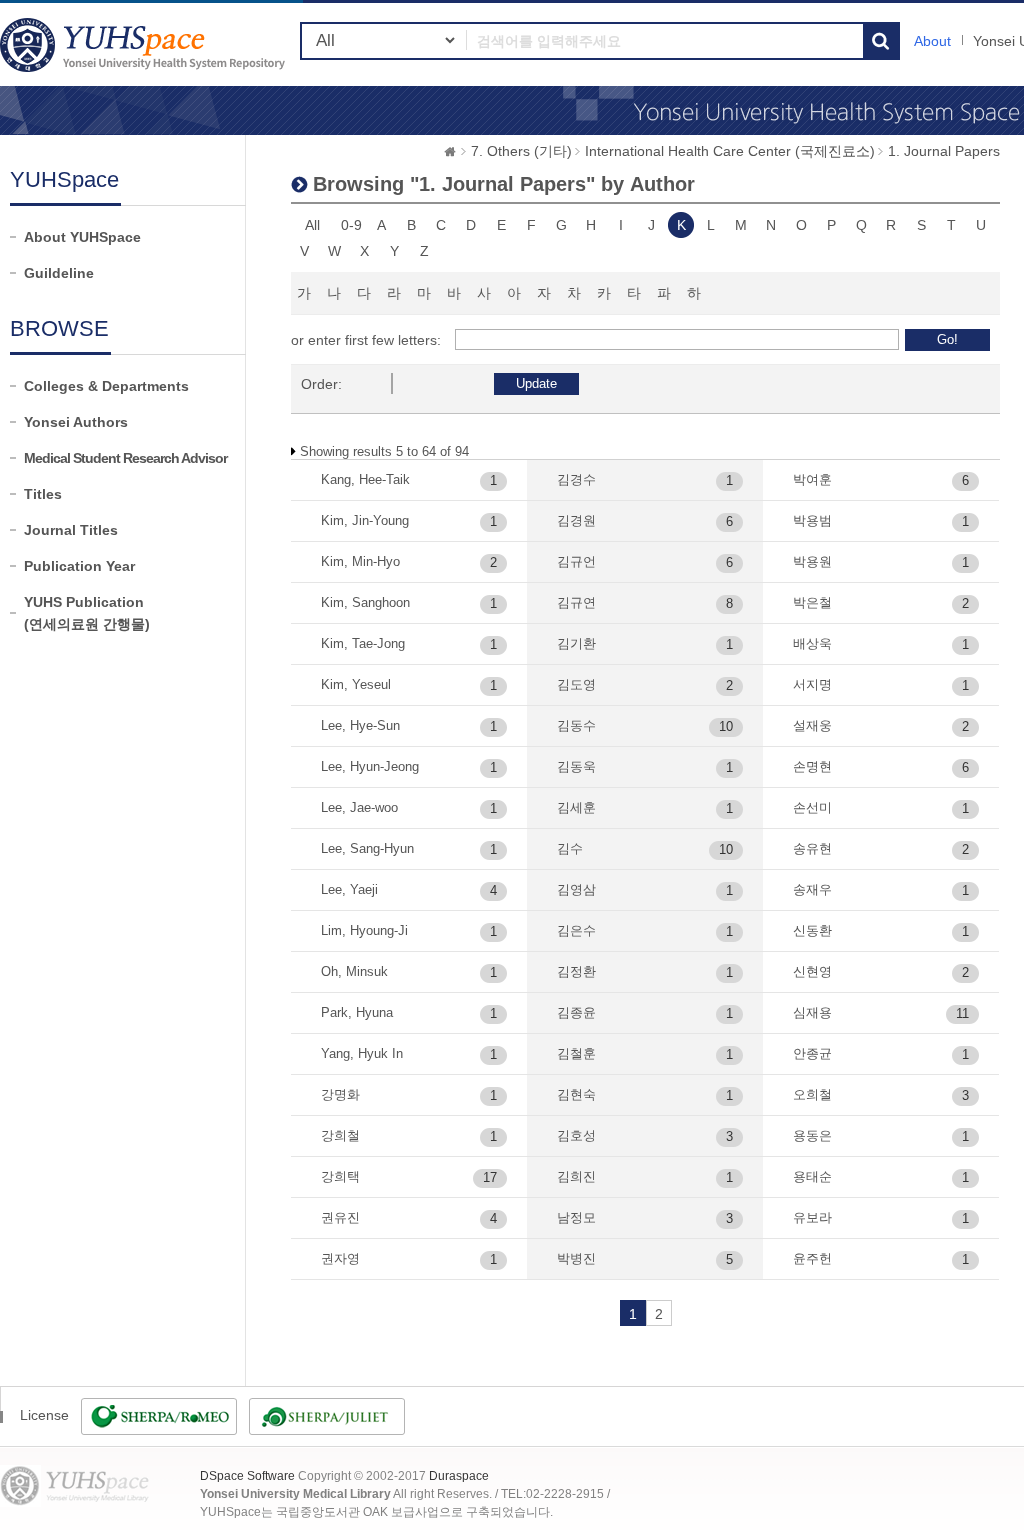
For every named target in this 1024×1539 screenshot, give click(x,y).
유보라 (812, 1217)
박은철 (812, 602)
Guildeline (59, 273)
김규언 (576, 561)
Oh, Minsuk (354, 971)
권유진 (340, 1217)
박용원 (812, 561)
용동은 (812, 1135)
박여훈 (812, 479)
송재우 (812, 889)
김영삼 (576, 889)
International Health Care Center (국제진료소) (730, 151)
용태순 (812, 1176)
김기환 (576, 643)
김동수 (576, 725)
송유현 (812, 848)
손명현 (812, 766)
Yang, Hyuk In (362, 1053)
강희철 (340, 1135)
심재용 (812, 1012)
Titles (43, 494)
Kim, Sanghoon (365, 602)
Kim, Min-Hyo (360, 561)
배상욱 (812, 643)
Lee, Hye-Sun (360, 725)
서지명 (812, 684)
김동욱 (576, 766)
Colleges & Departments (106, 386)
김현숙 (576, 1094)
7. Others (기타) (521, 151)
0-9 (351, 225)
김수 (570, 848)
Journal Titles (71, 530)
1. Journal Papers (944, 151)
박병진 (576, 1258)
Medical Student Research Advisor (125, 458)
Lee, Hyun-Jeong (370, 766)
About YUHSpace (82, 237)
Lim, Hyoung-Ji (364, 930)
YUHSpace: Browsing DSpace (145, 44)
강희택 (340, 1176)
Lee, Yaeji (349, 889)
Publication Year (79, 566)
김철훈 (576, 1053)
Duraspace (459, 1476)
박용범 (812, 520)
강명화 (340, 1094)
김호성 (576, 1135)
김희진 (576, 1176)
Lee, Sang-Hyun (367, 848)
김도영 (576, 684)
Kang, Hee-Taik (365, 479)
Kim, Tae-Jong (363, 643)
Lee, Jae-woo (359, 807)
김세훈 (576, 807)
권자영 (340, 1258)
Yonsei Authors (76, 422)
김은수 (576, 930)
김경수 (576, 479)
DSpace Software (247, 1476)
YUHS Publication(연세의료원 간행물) (87, 613)
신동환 (812, 930)
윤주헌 (812, 1258)
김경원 (576, 520)
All (312, 225)
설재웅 (812, 725)
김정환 (576, 971)
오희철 (812, 1094)
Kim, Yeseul (356, 684)
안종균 (812, 1053)
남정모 (576, 1217)
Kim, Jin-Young (365, 520)
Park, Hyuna (357, 1012)
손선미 (812, 807)
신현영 (812, 971)
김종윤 (576, 1012)
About (932, 41)
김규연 (576, 602)
